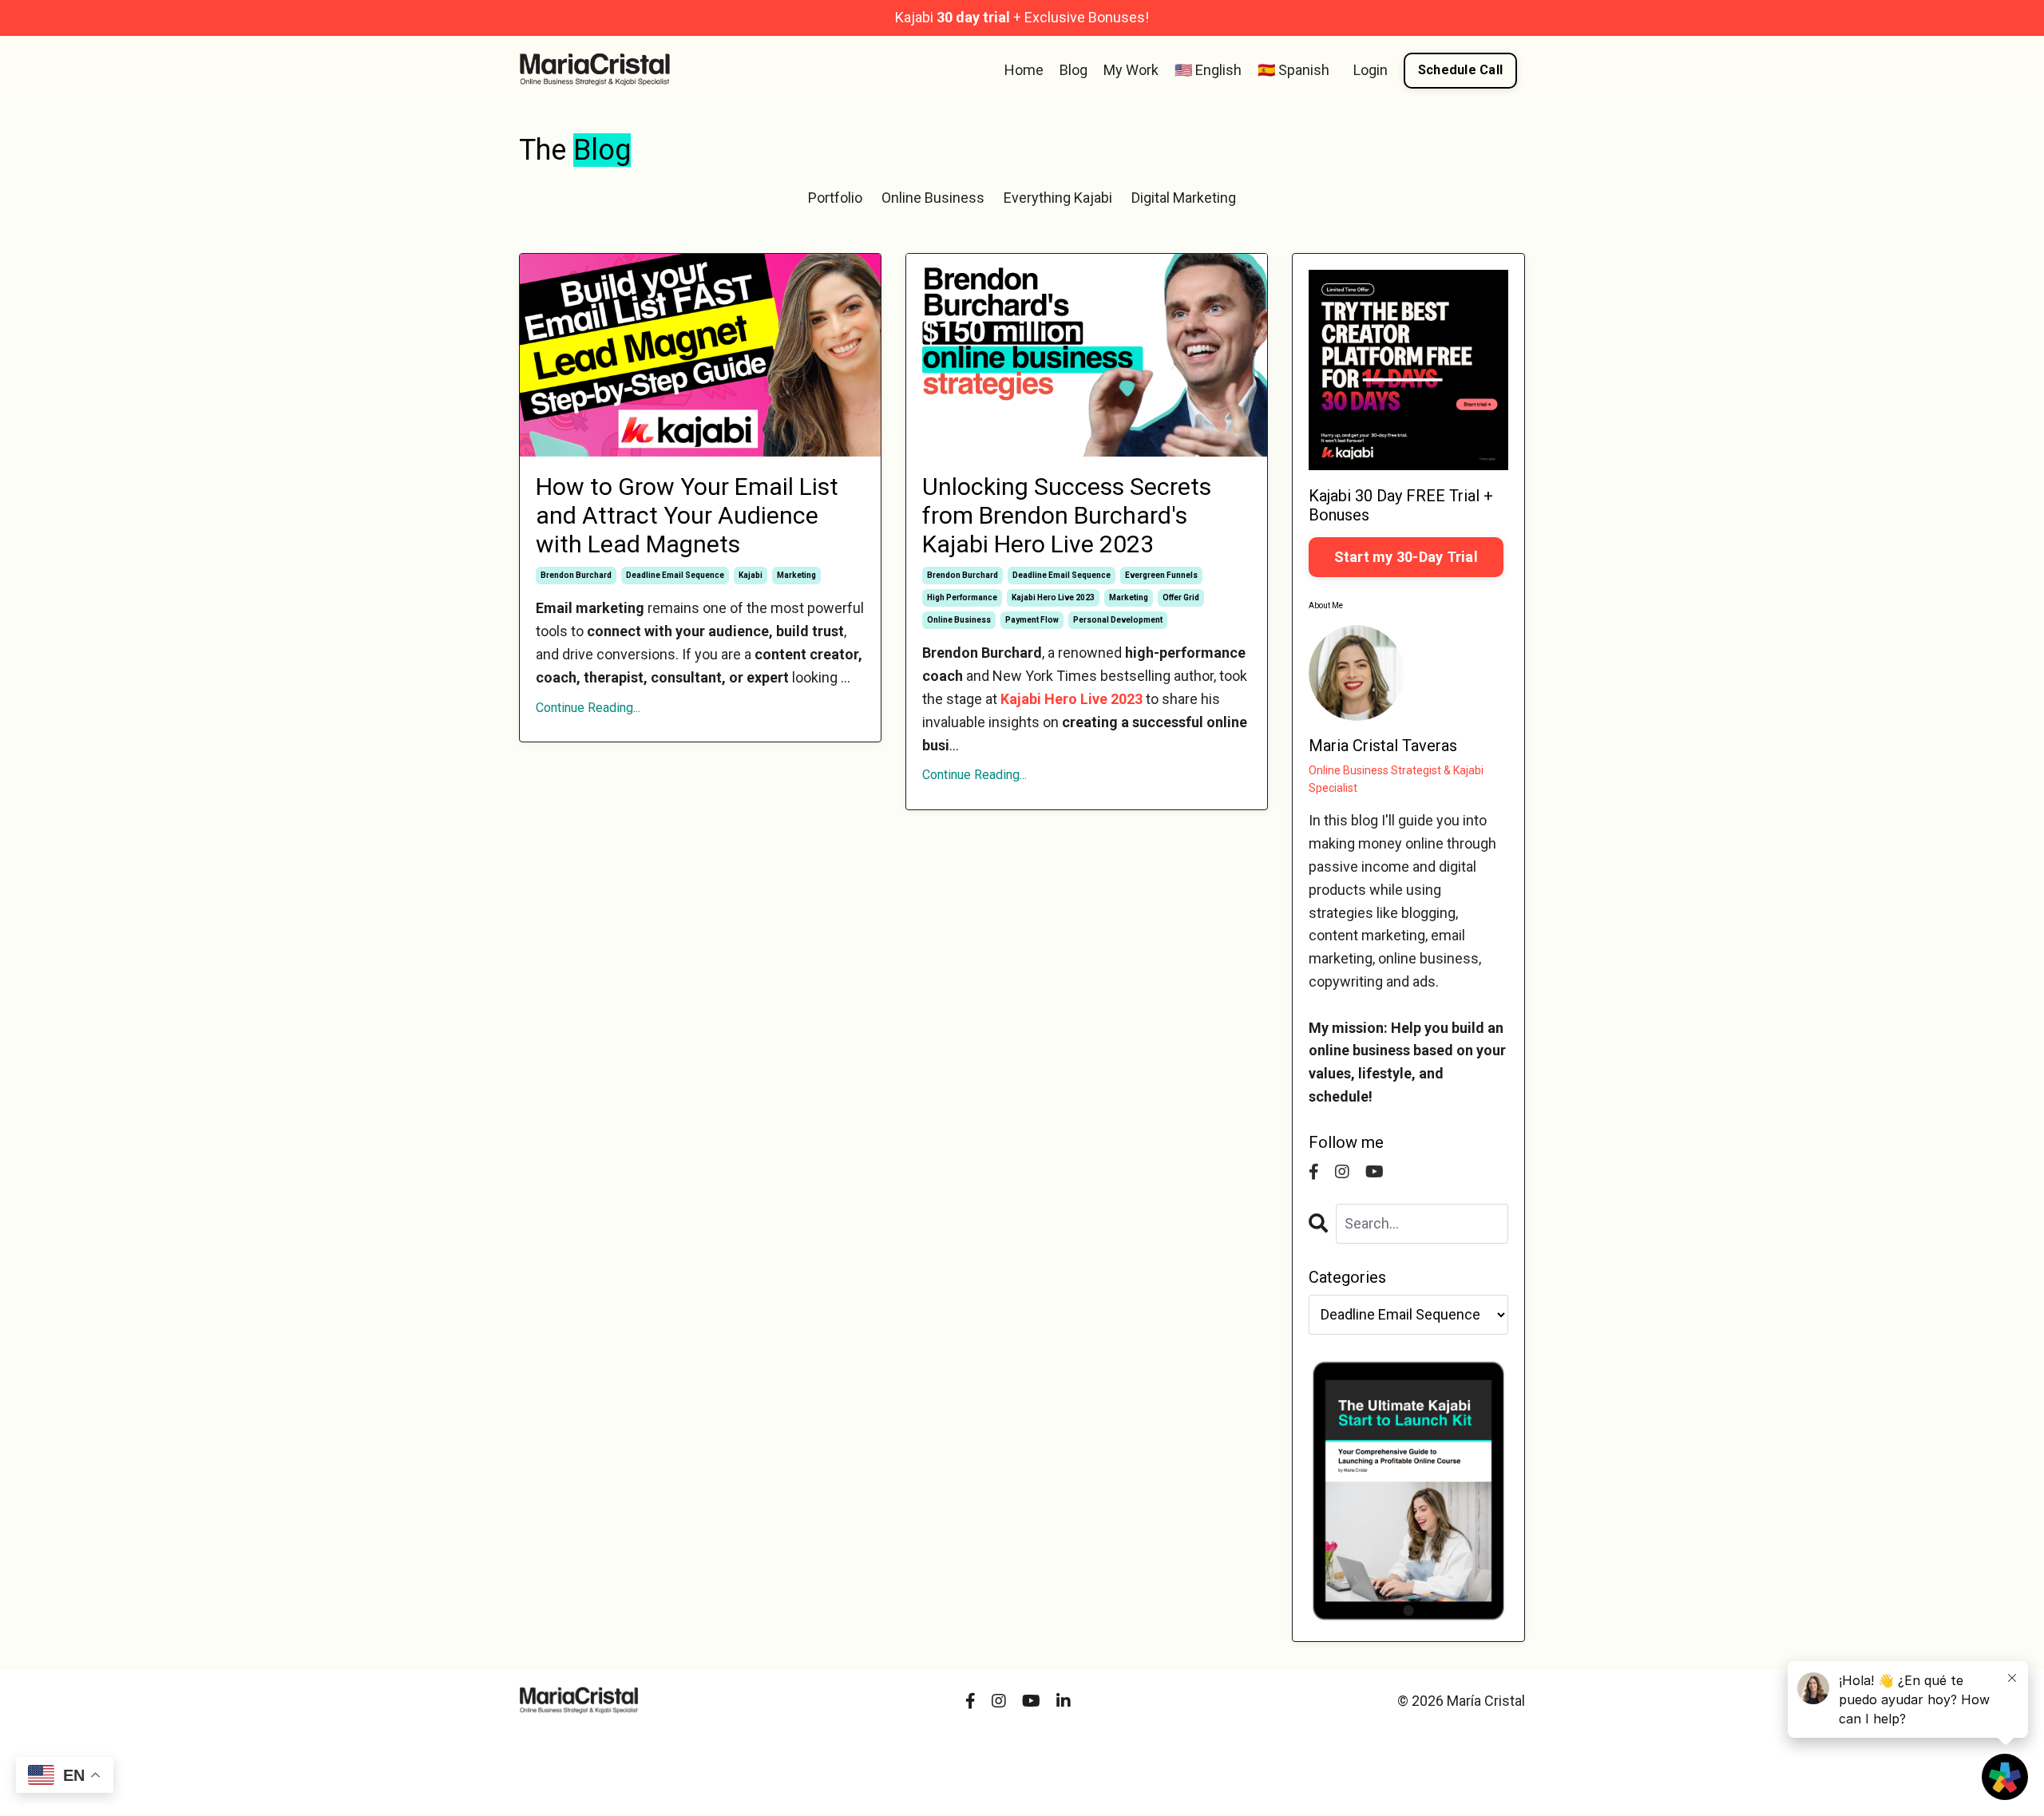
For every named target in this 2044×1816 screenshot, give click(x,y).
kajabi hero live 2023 (1053, 597)
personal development (1118, 620)
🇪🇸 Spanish (1293, 70)
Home (1024, 70)
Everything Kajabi (1058, 198)
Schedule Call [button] (1460, 70)
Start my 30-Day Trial (1406, 557)
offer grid (1181, 597)
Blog (1073, 70)
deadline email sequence (675, 575)
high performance (962, 597)
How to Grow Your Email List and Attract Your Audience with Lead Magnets (687, 515)
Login (1371, 70)
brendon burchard (576, 575)
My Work (1131, 70)
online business (959, 620)
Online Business (933, 198)
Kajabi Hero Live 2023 (1072, 699)
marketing (796, 575)
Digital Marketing (1184, 198)
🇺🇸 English (1208, 70)
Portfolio (835, 198)
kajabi (751, 575)
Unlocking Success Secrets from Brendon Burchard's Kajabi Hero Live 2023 (1067, 515)
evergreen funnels (1161, 575)
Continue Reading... (588, 708)
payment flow (1032, 620)
